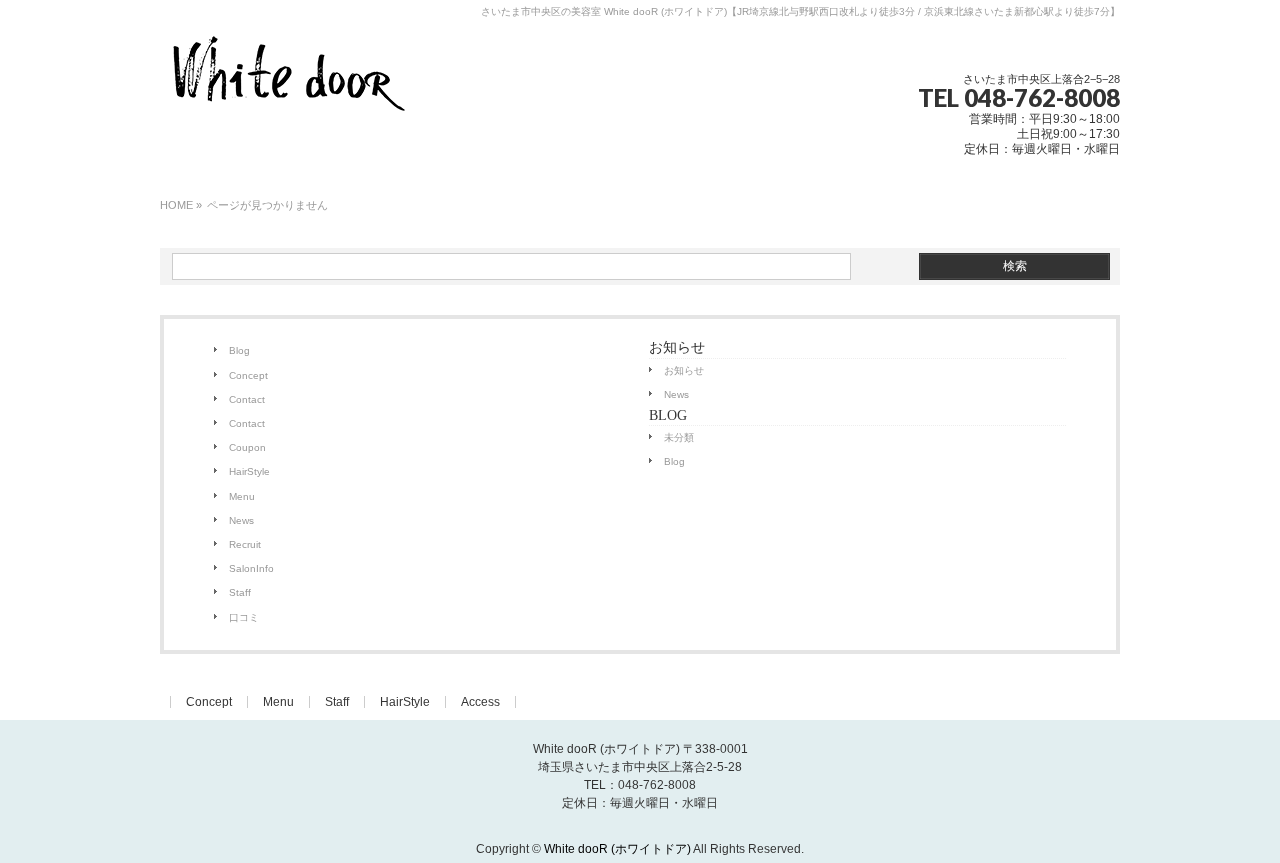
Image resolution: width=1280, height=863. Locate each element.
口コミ (244, 617)
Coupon (247, 447)
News (241, 520)
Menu (242, 496)
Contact (247, 399)
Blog (239, 350)
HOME (176, 205)
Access (480, 702)
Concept (248, 375)
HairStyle (249, 471)
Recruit (245, 544)
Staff (240, 592)
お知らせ (684, 370)
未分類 (679, 437)
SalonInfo (251, 568)
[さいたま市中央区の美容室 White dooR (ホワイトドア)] (288, 102)
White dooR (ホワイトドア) (617, 849)
